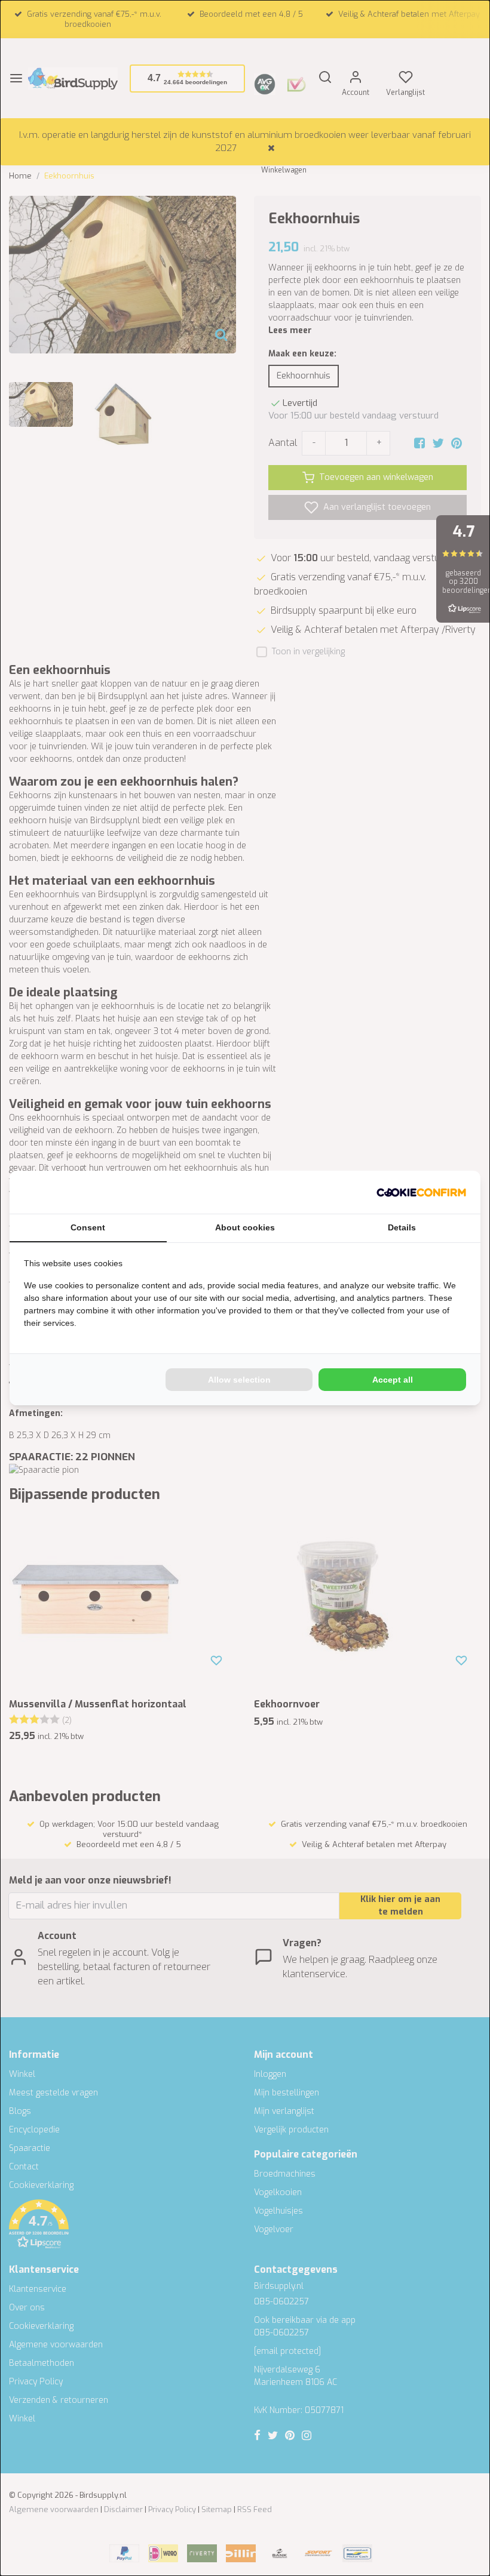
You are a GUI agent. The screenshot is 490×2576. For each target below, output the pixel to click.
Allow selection (239, 1380)
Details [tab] (402, 1227)
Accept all (393, 1380)
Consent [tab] (88, 1227)
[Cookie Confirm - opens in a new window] (421, 1192)
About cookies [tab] (245, 1227)
